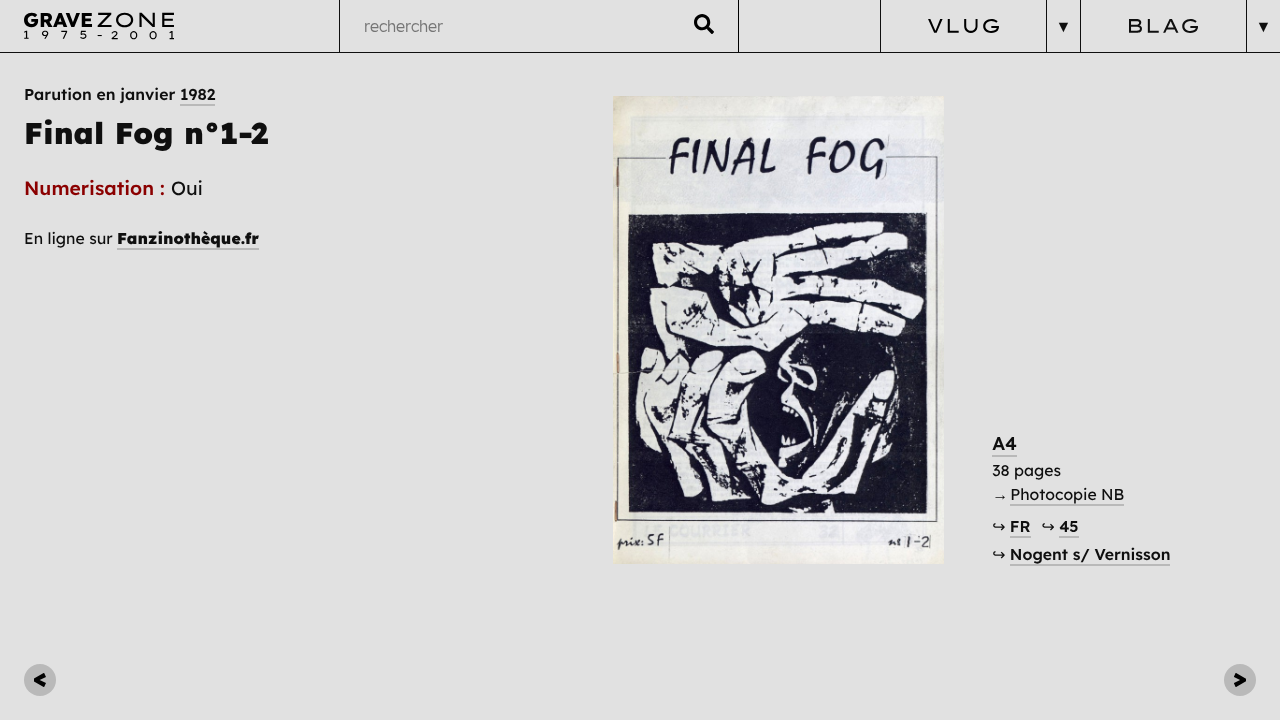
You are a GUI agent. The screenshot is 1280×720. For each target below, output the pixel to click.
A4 (1004, 443)
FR (1020, 526)
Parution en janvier (119, 94)
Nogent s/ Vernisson (1090, 554)
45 (1068, 526)
